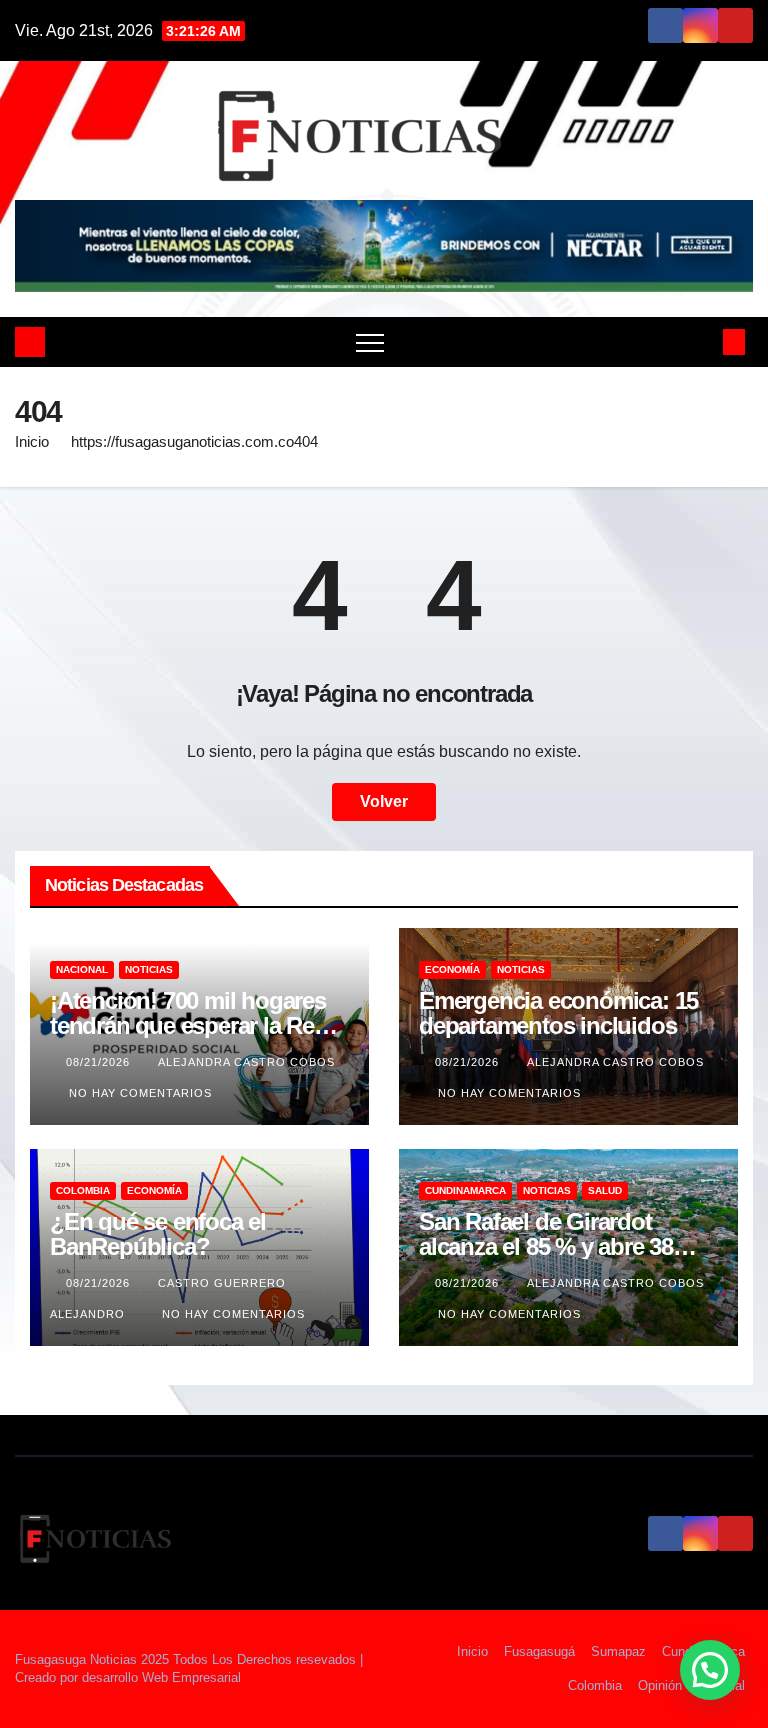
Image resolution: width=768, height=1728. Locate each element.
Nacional (82, 969)
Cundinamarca (465, 1190)
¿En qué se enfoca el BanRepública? (158, 1234)
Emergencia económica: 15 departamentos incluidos (558, 1013)
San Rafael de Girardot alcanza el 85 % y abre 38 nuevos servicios (546, 1246)
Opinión (660, 1685)
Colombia (83, 1190)
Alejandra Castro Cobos (246, 1062)
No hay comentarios (140, 1093)
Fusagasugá (539, 1651)
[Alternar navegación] (370, 342)
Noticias (149, 969)
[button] (701, 341)
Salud (605, 1190)
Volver (384, 801)
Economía (452, 969)
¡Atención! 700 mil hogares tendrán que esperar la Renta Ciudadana (198, 1025)
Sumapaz (618, 1651)
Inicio (32, 441)
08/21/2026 (100, 1062)
